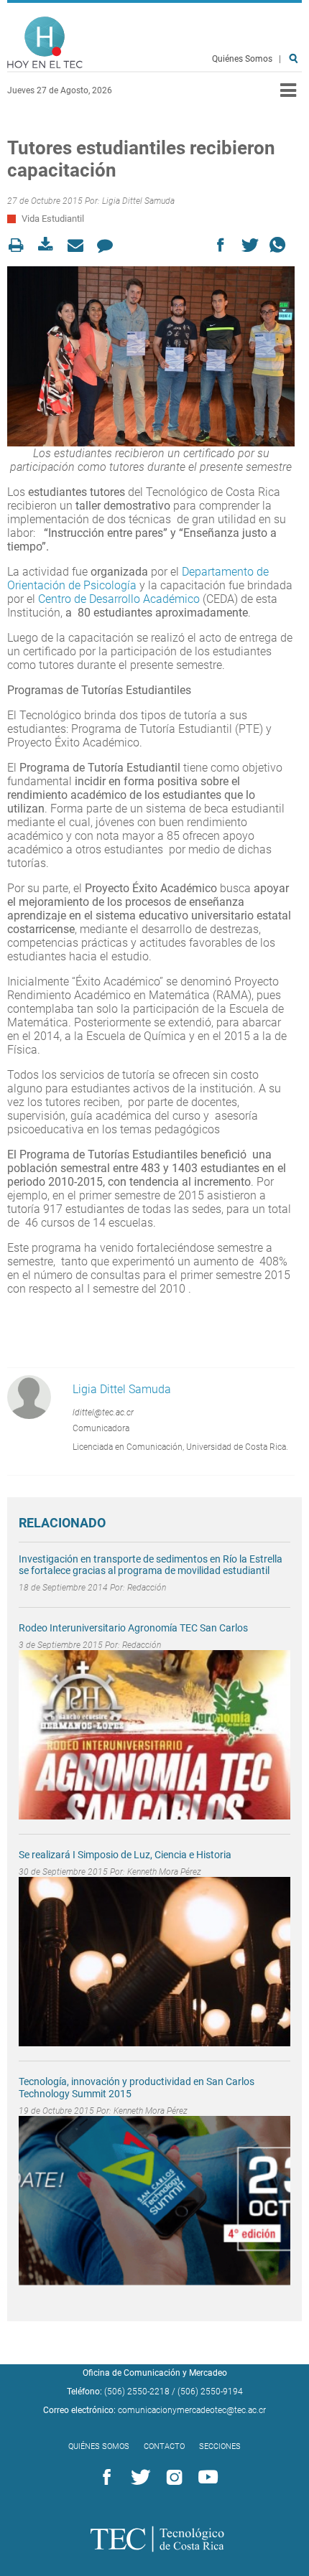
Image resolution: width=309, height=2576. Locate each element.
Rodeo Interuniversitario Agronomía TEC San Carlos (133, 1628)
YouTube (206, 2478)
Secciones (220, 2446)
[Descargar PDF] (50, 245)
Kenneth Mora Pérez (164, 1872)
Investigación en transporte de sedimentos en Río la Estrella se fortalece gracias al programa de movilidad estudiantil (151, 1565)
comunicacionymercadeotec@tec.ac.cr (192, 2410)
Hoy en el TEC (45, 43)
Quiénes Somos (242, 59)
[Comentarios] (109, 245)
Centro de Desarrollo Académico (119, 599)
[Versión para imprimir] (20, 245)
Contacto (164, 2446)
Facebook (104, 2478)
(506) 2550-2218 (137, 2392)
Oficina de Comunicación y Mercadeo (155, 2373)
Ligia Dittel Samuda (138, 201)
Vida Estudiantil (53, 219)
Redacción (147, 1588)
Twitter (138, 2478)
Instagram (172, 2478)
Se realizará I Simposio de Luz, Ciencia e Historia (125, 1855)
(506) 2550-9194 (210, 2392)
